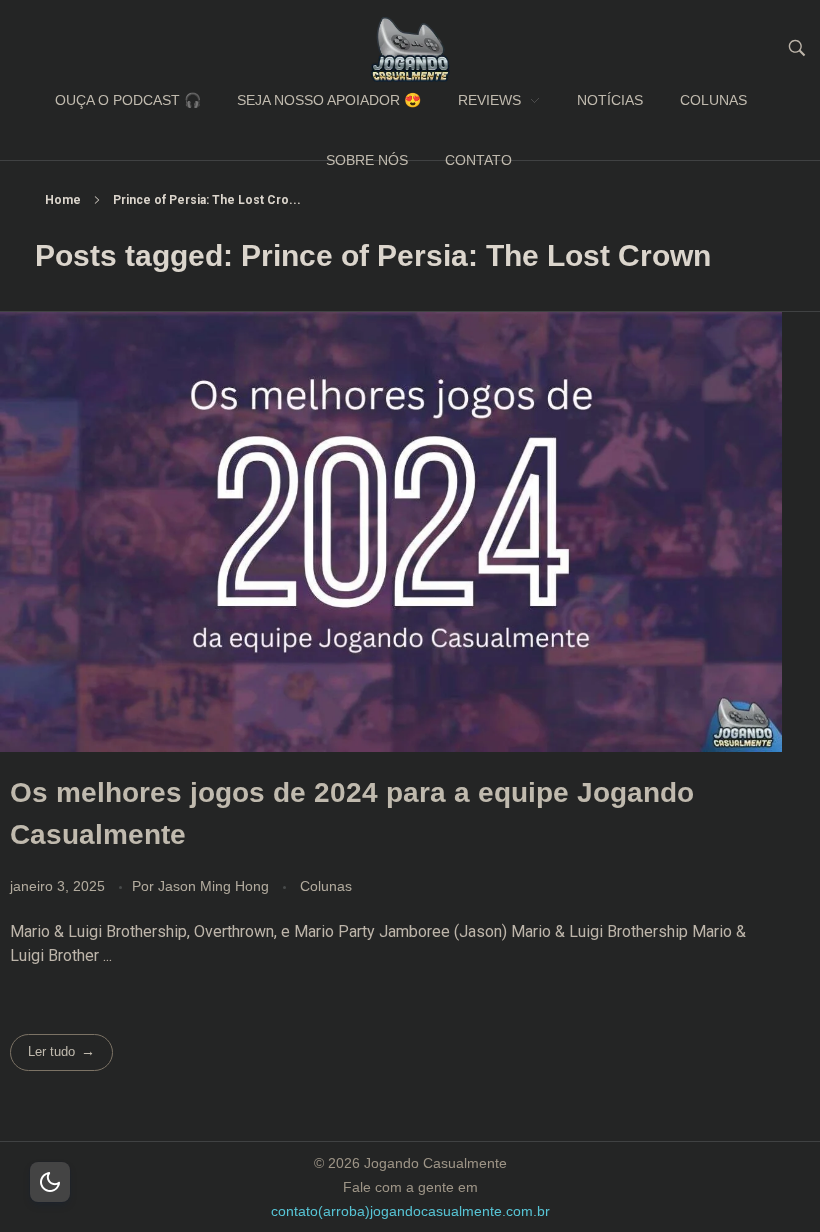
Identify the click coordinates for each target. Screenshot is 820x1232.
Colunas (326, 886)
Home (63, 200)
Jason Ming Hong (215, 886)
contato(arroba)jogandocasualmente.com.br (410, 1211)
